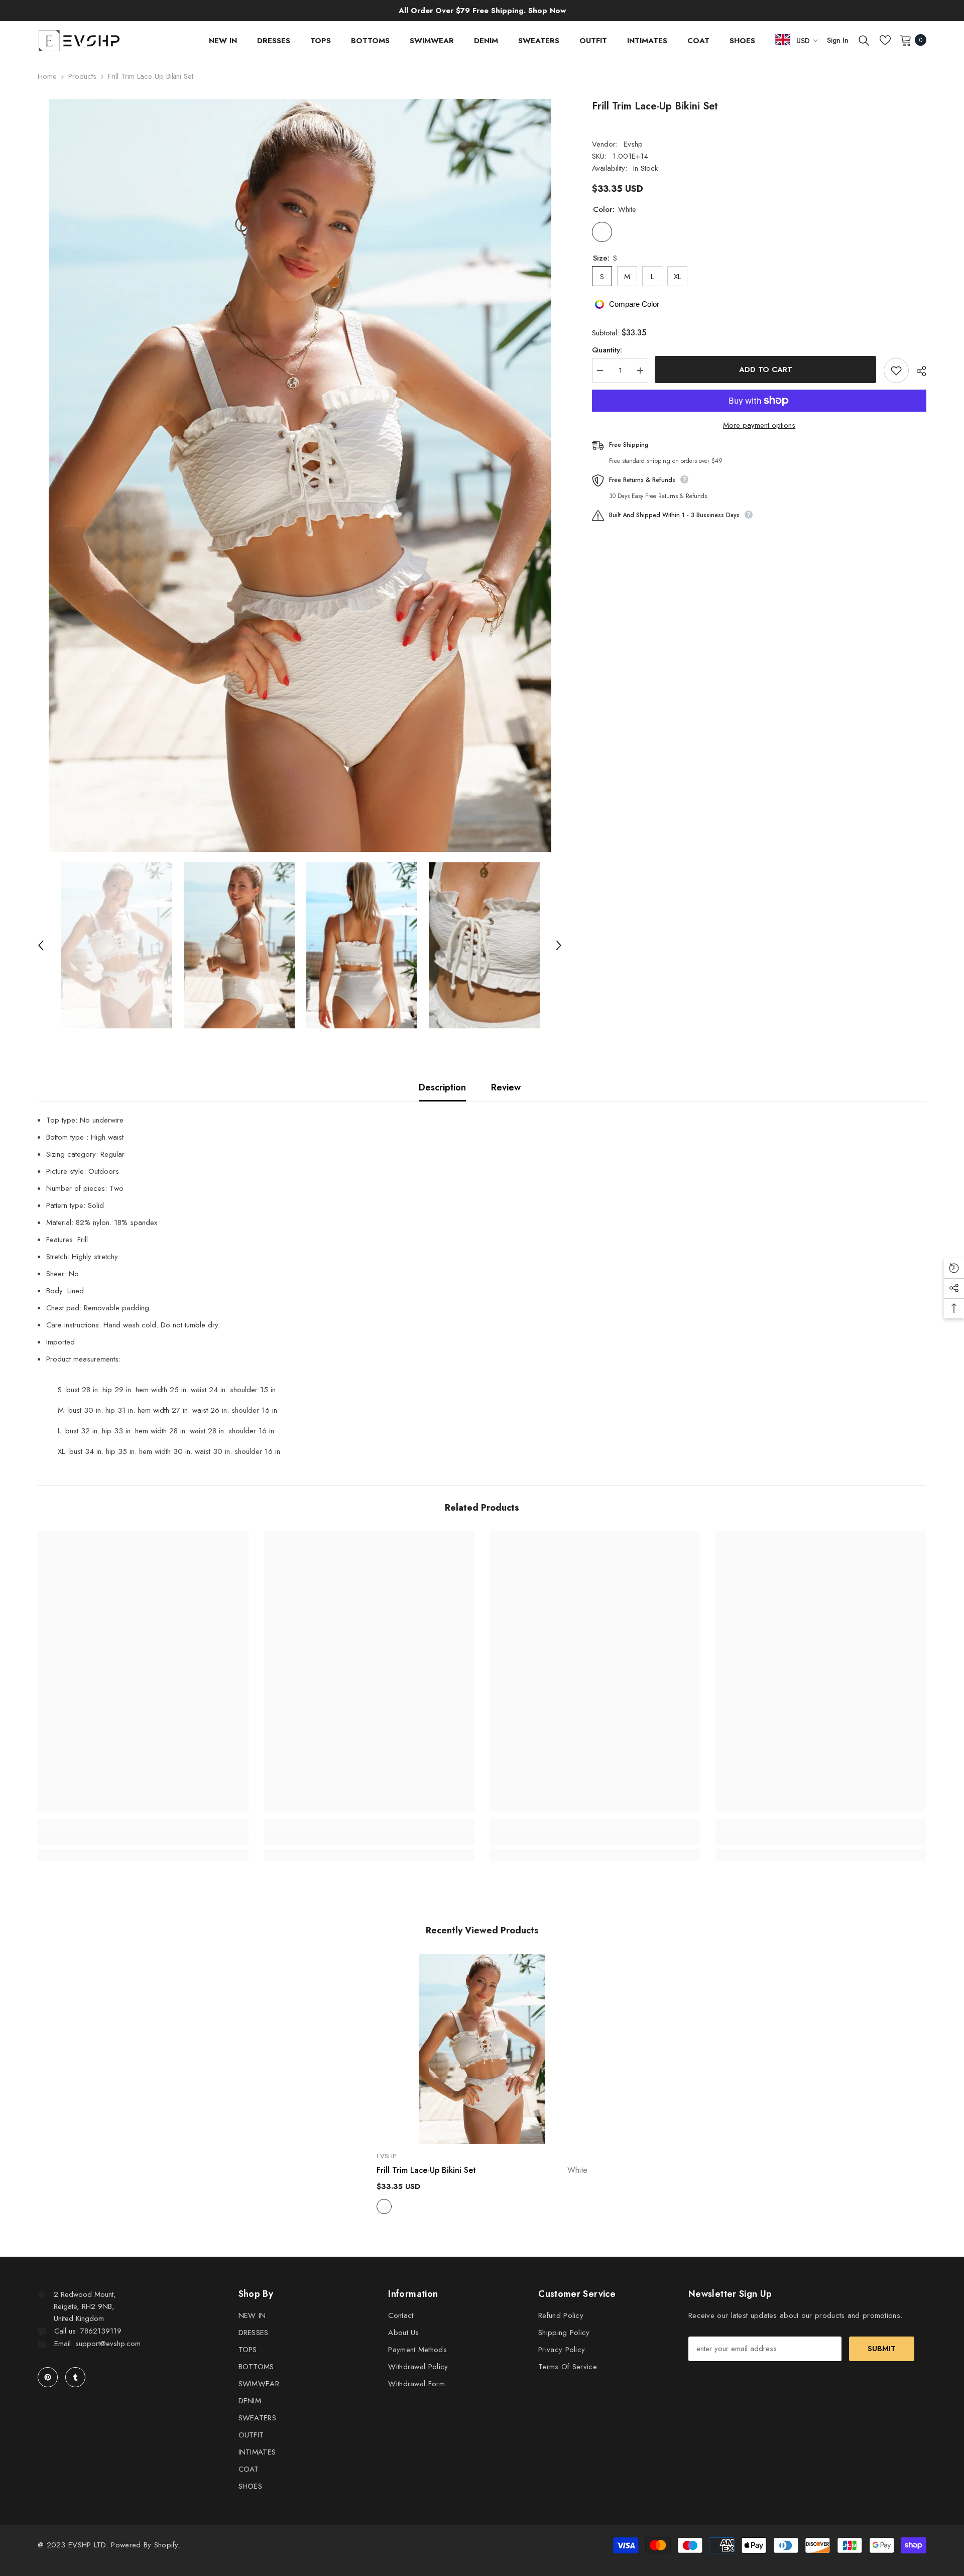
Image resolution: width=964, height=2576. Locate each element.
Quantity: (607, 350)
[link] (143, 1838)
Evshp (633, 144)
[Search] (864, 40)
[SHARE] (918, 371)
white (384, 2206)
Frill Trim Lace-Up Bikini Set (482, 2170)
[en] (783, 39)
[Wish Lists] (885, 40)
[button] (41, 945)
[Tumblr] (75, 2377)
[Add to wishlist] (896, 371)
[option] (300, 475)
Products (82, 76)
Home (47, 76)
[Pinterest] (48, 2377)
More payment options (759, 425)
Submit (882, 2349)
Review (506, 1087)
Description (442, 1087)
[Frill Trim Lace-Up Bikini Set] (482, 2049)
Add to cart (766, 370)
